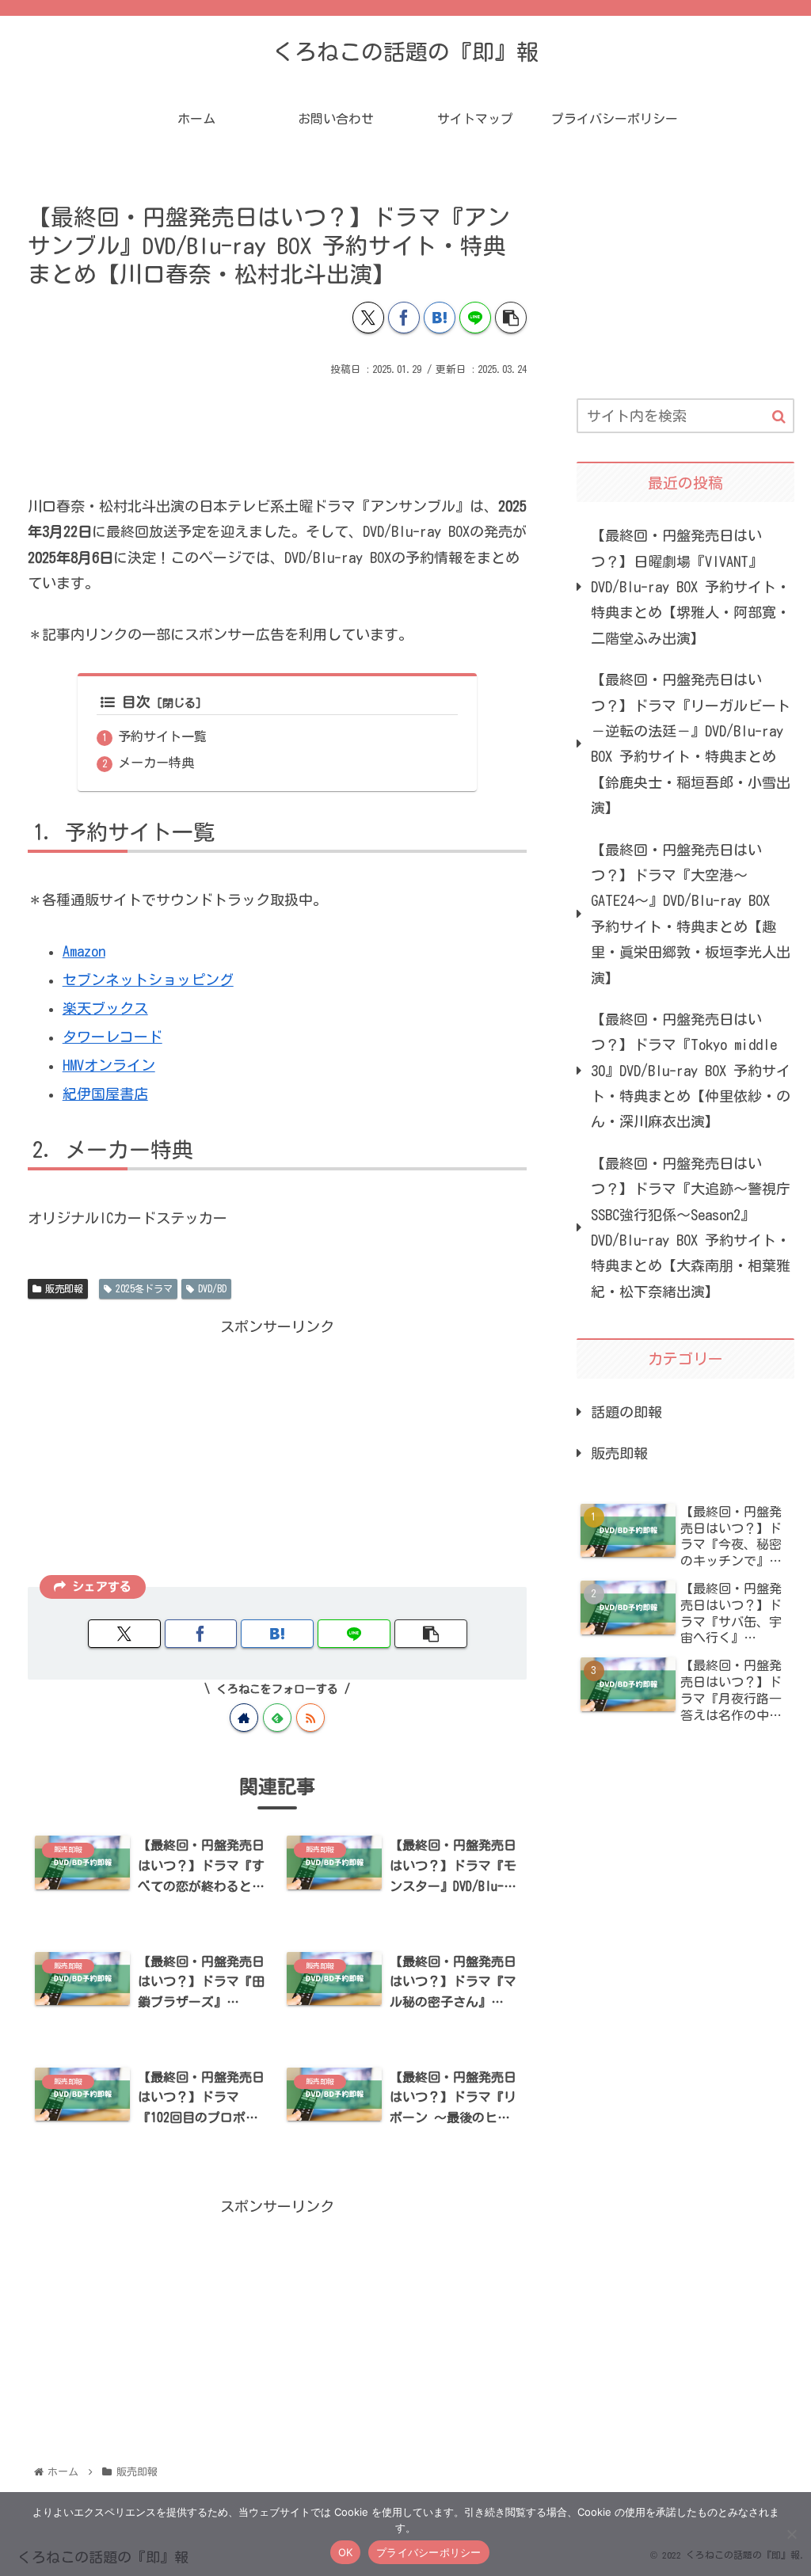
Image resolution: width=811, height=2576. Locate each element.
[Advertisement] (277, 428)
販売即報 (64, 1288)
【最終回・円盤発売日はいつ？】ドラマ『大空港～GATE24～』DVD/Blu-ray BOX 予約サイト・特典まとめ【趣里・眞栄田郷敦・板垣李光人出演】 (691, 914)
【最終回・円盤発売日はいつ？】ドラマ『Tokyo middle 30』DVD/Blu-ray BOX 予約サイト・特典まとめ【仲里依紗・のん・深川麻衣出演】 (691, 1071)
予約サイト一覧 (162, 736)
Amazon (84, 951)
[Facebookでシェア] (404, 318)
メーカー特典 (156, 763)
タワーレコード (112, 1037)
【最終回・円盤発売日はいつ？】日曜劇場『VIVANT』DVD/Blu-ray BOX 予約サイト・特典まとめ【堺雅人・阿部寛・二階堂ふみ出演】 (691, 587)
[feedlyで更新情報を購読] (277, 1718)
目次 (136, 702)
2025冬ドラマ (144, 1288)
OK (346, 2552)
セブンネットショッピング (148, 980)
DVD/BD (212, 1288)
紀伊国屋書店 (105, 1094)
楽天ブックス (105, 1008)
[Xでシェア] (368, 318)
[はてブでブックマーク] (440, 318)
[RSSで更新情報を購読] (310, 1718)
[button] (511, 318)
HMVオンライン (109, 1065)
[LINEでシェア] (475, 318)
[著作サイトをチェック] (244, 1718)
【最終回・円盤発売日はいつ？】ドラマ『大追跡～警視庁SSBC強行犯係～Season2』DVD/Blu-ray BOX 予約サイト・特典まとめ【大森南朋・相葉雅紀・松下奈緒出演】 (691, 1227)
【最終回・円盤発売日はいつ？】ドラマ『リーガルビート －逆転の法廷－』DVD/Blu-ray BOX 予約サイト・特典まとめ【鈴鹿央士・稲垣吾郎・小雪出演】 (691, 744)
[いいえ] (791, 2534)
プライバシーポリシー (429, 2552)
